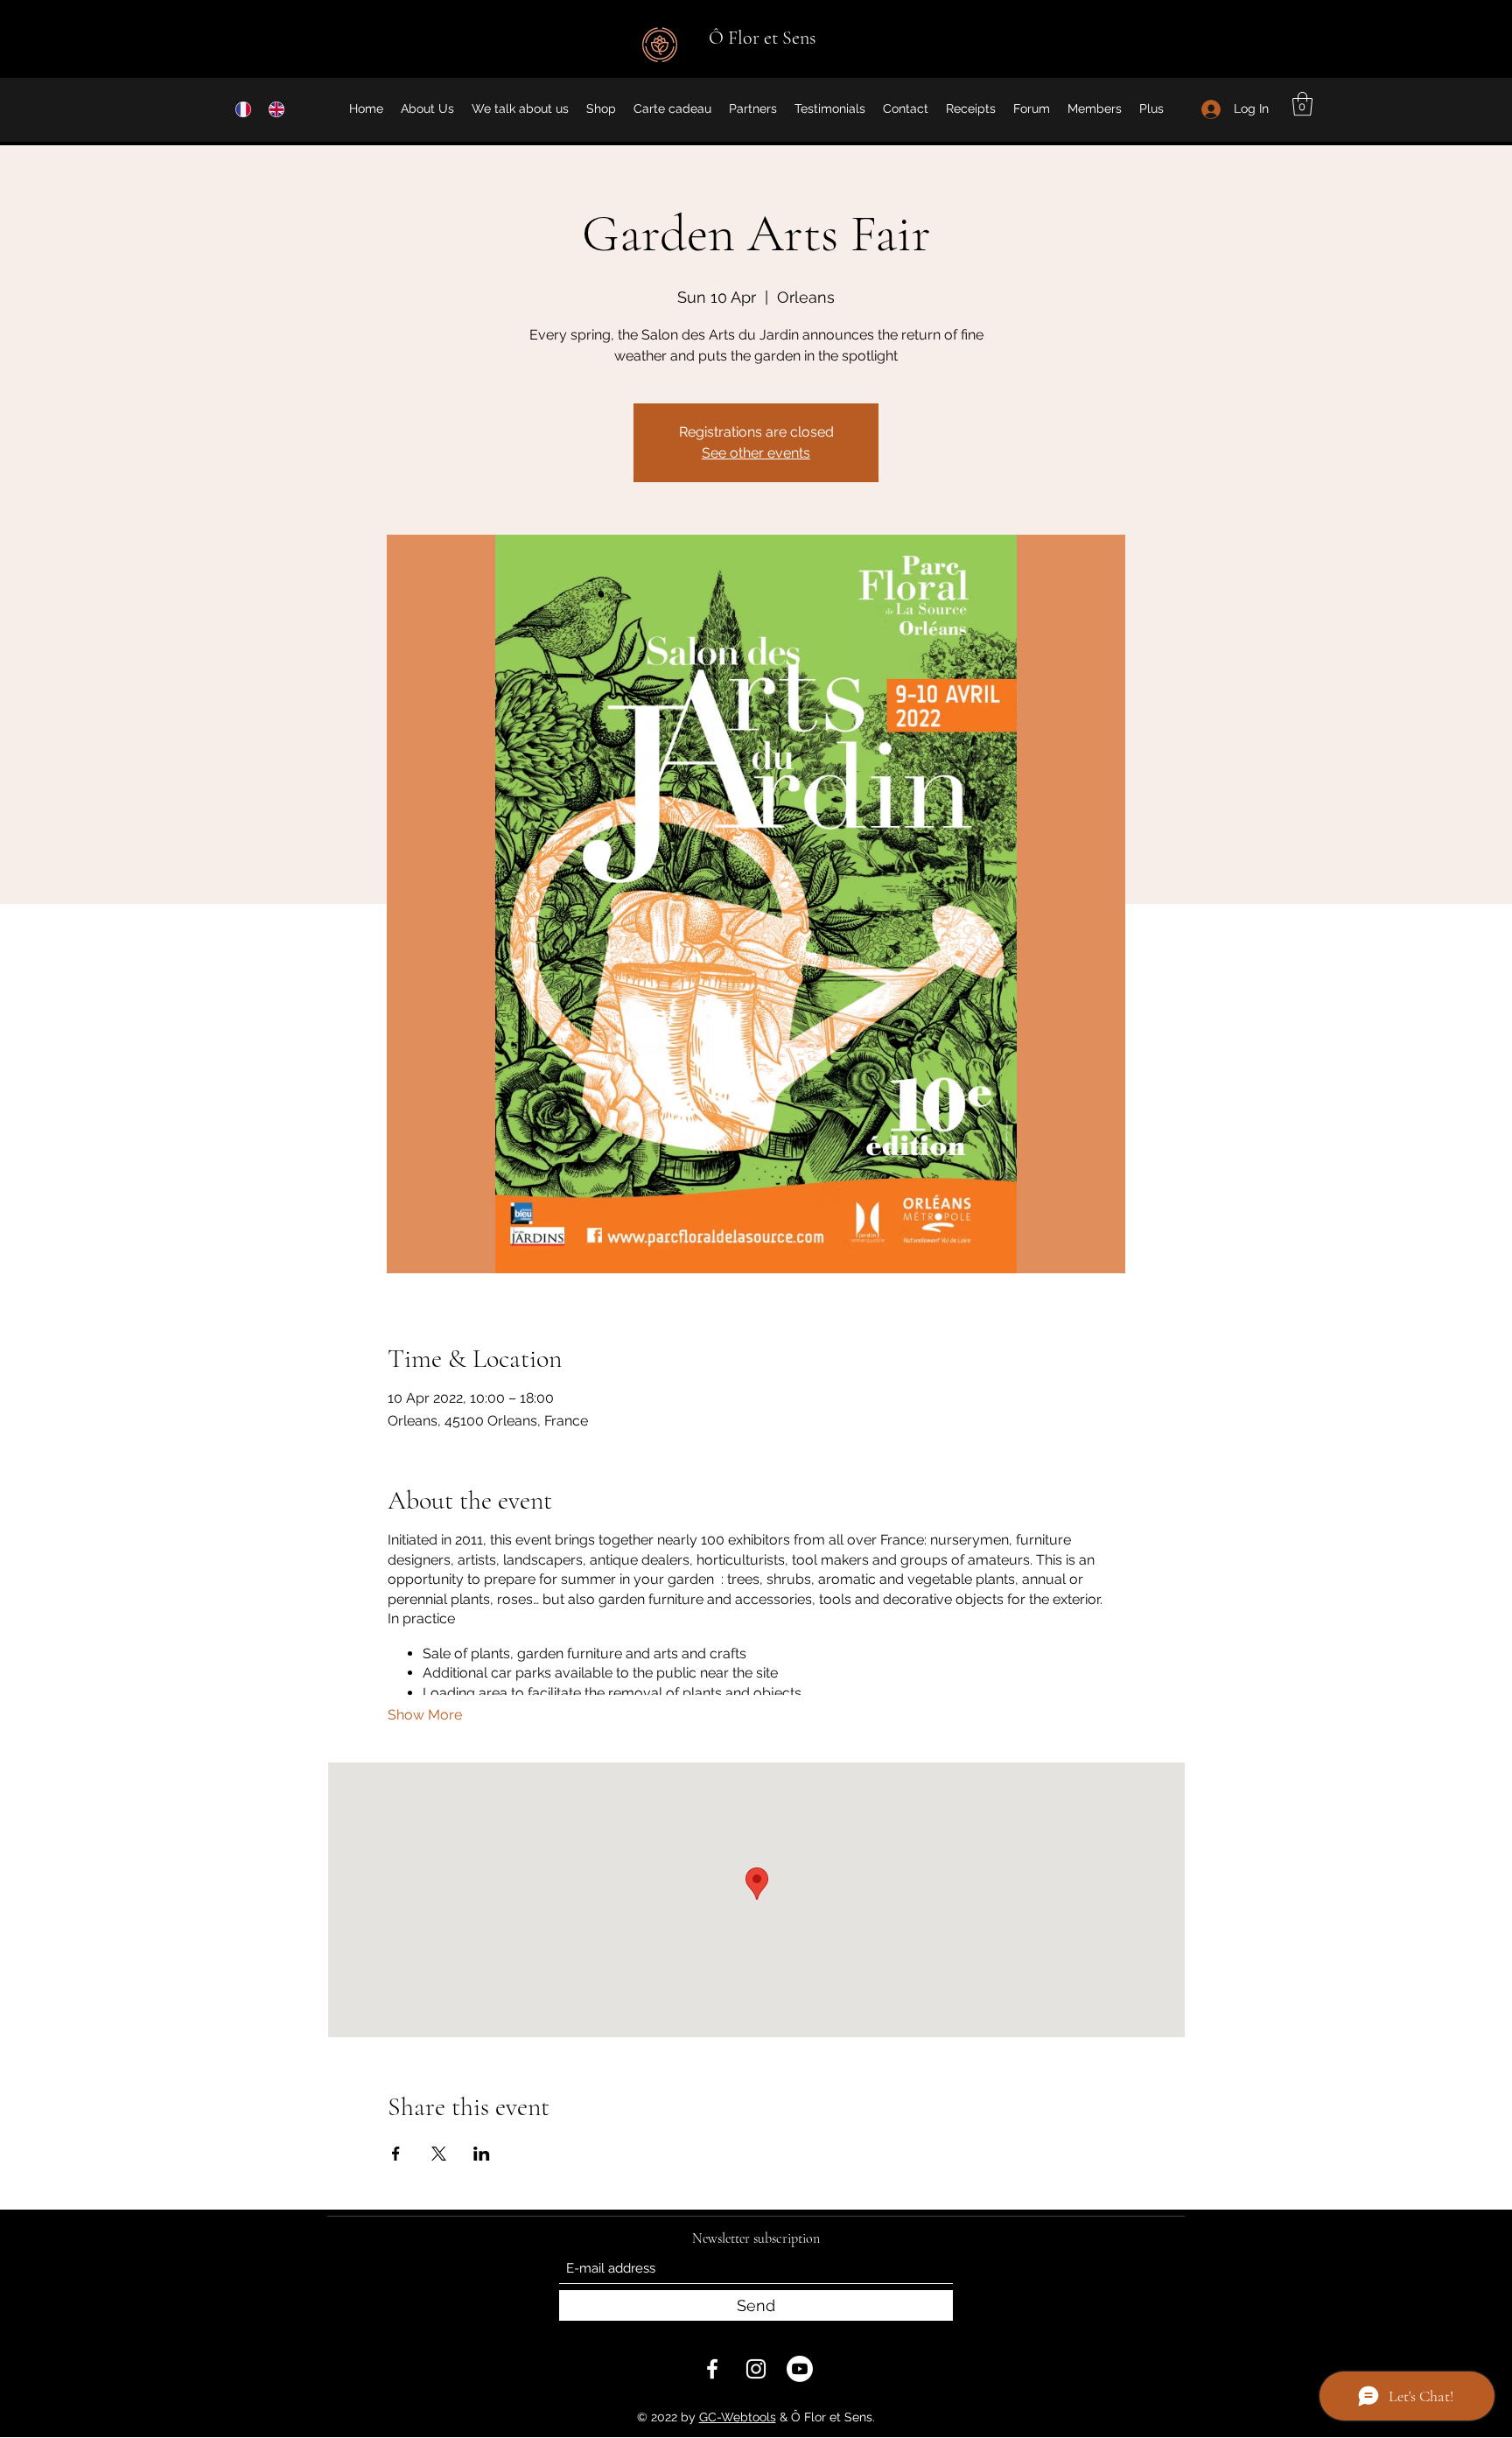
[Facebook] (712, 2369)
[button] (1302, 104)
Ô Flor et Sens (762, 38)
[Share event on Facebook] (396, 2154)
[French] (239, 109)
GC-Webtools (738, 2417)
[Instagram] (756, 2369)
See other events (756, 453)
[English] (272, 109)
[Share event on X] (439, 2154)
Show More (425, 1715)
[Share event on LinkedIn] (482, 2154)
